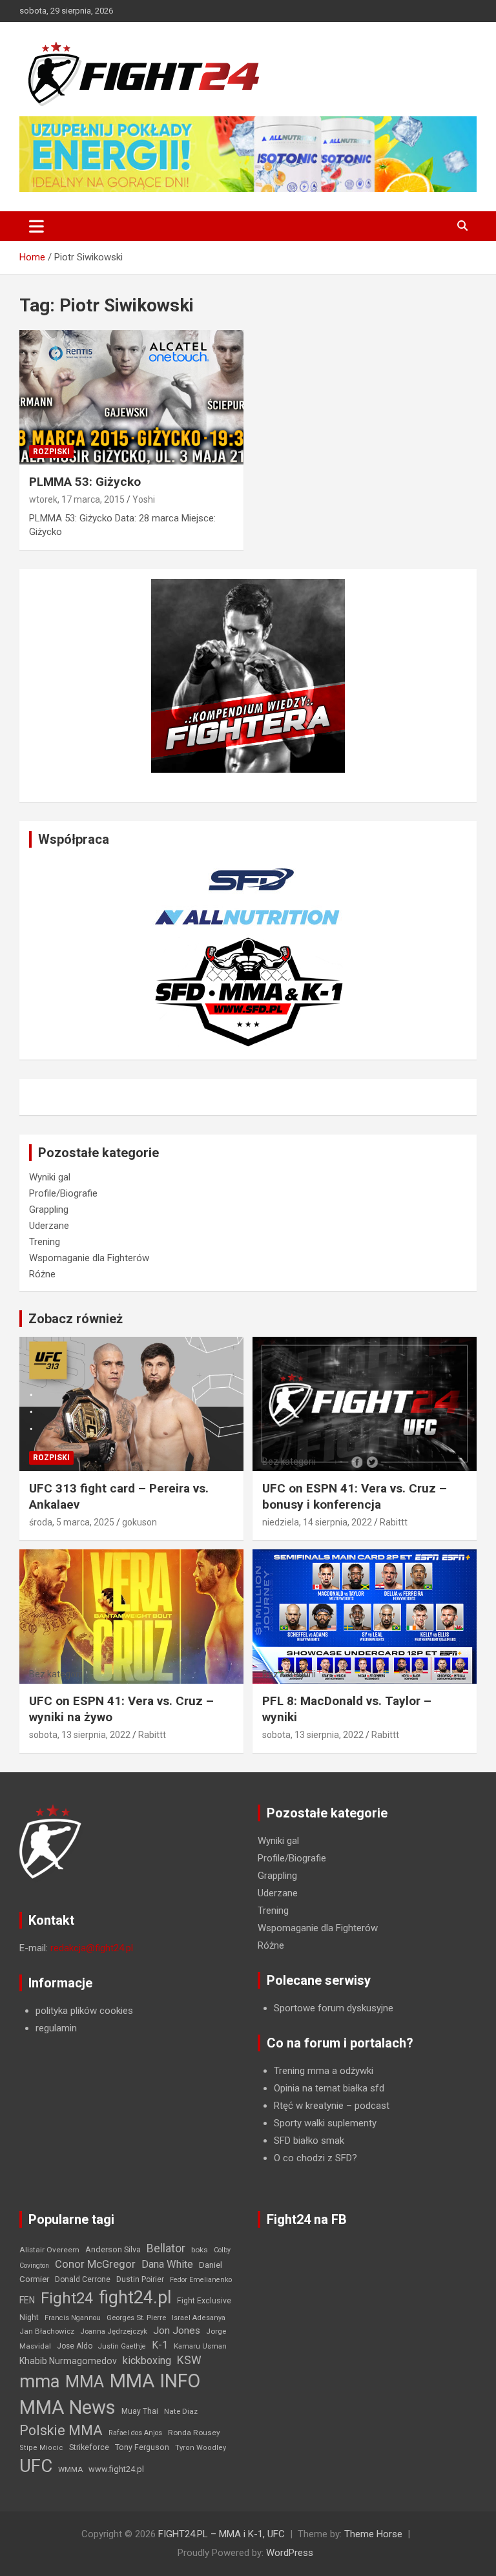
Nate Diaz (181, 2411)
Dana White (167, 2264)
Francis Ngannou (73, 2318)
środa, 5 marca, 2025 (72, 1522)
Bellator (166, 2248)
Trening (45, 1242)
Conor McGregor (95, 2264)
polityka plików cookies (84, 2011)
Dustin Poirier (140, 2279)
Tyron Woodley (201, 2448)
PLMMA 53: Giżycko (85, 482)
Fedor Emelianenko (201, 2280)
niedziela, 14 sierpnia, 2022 (317, 1522)
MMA (85, 2382)
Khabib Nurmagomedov (68, 2361)
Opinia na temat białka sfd (329, 2088)
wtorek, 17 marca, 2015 (77, 499)
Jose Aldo (75, 2346)
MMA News (67, 2407)
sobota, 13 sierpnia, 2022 (80, 1735)
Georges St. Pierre (136, 2318)
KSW (189, 2360)
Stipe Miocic (41, 2448)
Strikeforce (89, 2447)
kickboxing (147, 2361)
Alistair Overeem (49, 2250)
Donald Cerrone (83, 2279)
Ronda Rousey (194, 2433)
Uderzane (49, 1226)
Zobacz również (76, 1319)
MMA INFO (155, 2381)
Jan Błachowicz (47, 2331)
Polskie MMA (61, 2430)
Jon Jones (177, 2330)
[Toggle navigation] (36, 226)
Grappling (49, 1209)
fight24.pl (135, 2298)
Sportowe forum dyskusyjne (334, 2008)
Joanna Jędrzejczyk (114, 2331)
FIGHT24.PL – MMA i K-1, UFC (222, 2534)
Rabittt (394, 1522)
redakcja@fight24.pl (92, 1948)
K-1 (160, 2345)
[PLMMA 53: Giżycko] (131, 398)
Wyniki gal (50, 1177)
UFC (36, 2466)
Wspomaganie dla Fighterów (89, 1258)
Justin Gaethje (122, 2346)
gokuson (139, 1522)
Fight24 (67, 2298)
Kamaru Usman (200, 2346)
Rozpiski (51, 452)
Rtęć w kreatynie (309, 2106)
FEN (27, 2300)
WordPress (290, 2553)
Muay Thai (140, 2411)
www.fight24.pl (116, 2469)
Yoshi (144, 499)
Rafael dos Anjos (135, 2433)
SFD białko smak (309, 2141)
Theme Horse (373, 2534)
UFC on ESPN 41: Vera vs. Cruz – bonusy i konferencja (355, 1496)
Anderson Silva (113, 2249)
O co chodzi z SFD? (315, 2158)
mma (39, 2382)
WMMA (70, 2469)
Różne (42, 1274)
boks (200, 2250)
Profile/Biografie (63, 1193)
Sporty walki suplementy (325, 2123)
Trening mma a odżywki (324, 2071)
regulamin (56, 2028)
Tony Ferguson (142, 2447)
